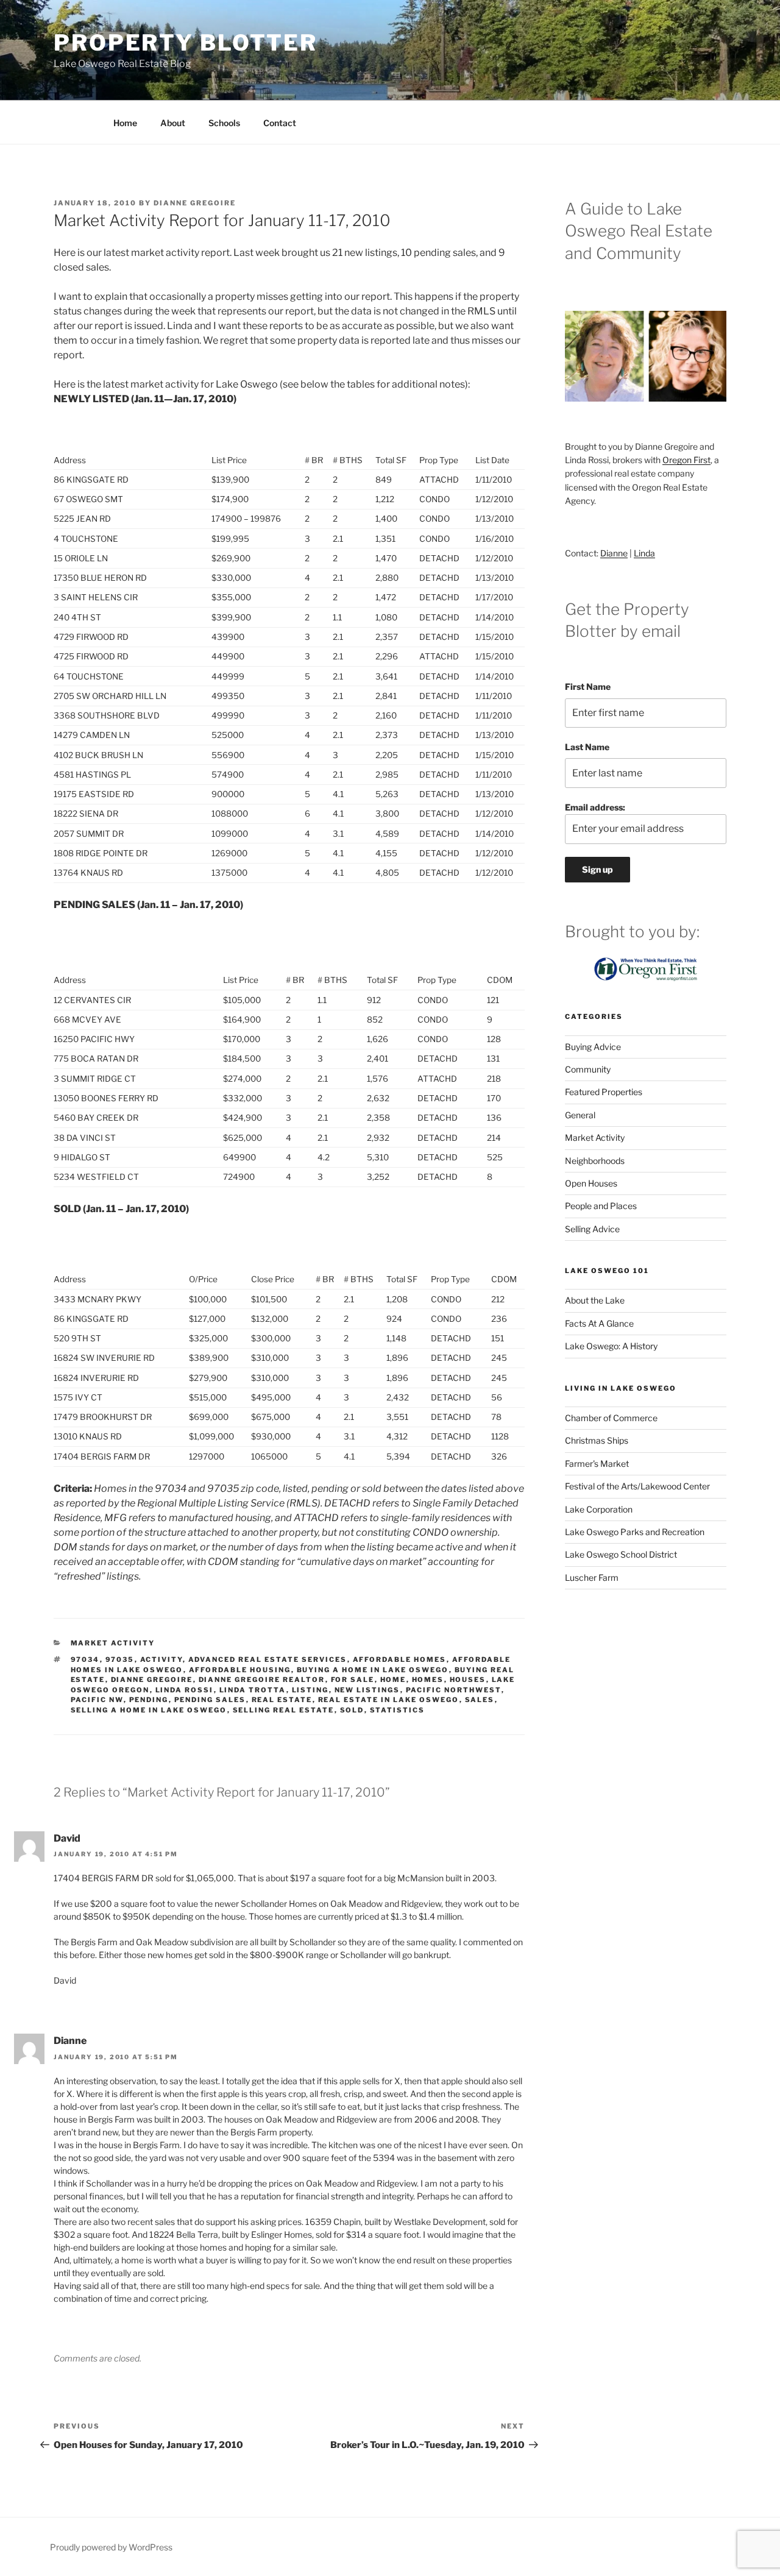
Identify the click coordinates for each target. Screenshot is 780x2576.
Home (125, 123)
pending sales (210, 1700)
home (393, 1680)
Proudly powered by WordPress (111, 2547)
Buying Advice (593, 1047)
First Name (588, 687)
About (173, 123)
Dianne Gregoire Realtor (262, 1680)
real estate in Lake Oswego (389, 1700)
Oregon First (686, 460)
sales (480, 1700)
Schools (224, 123)
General (580, 1115)
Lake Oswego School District (621, 1554)
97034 (85, 1659)
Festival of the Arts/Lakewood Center (637, 1486)
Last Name (587, 747)
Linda (644, 553)
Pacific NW (97, 1700)
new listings (367, 1690)
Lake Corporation (599, 1509)
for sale (353, 1680)
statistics (398, 1710)
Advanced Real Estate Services (268, 1659)
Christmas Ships (597, 1440)
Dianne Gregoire (195, 203)
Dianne (614, 553)
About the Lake (595, 1300)
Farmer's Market (597, 1464)
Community (588, 1069)
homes (428, 1680)
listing (310, 1690)
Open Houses (591, 1183)
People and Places (601, 1206)
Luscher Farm (592, 1577)
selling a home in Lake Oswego (149, 1710)
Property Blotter (186, 43)
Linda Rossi (185, 1690)
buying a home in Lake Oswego (373, 1670)
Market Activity (113, 1643)
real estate (282, 1700)
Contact (280, 123)
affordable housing (240, 1670)
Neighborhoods (595, 1161)
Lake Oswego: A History (611, 1346)
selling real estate (284, 1710)
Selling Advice (592, 1229)
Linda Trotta (253, 1690)
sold (352, 1710)
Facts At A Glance (599, 1323)
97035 (120, 1659)
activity (161, 1659)
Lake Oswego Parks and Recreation (635, 1532)
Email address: (595, 807)
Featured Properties (604, 1092)
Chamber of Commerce (611, 1418)
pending (149, 1700)
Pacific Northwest (454, 1690)
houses (468, 1680)
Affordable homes (400, 1659)
